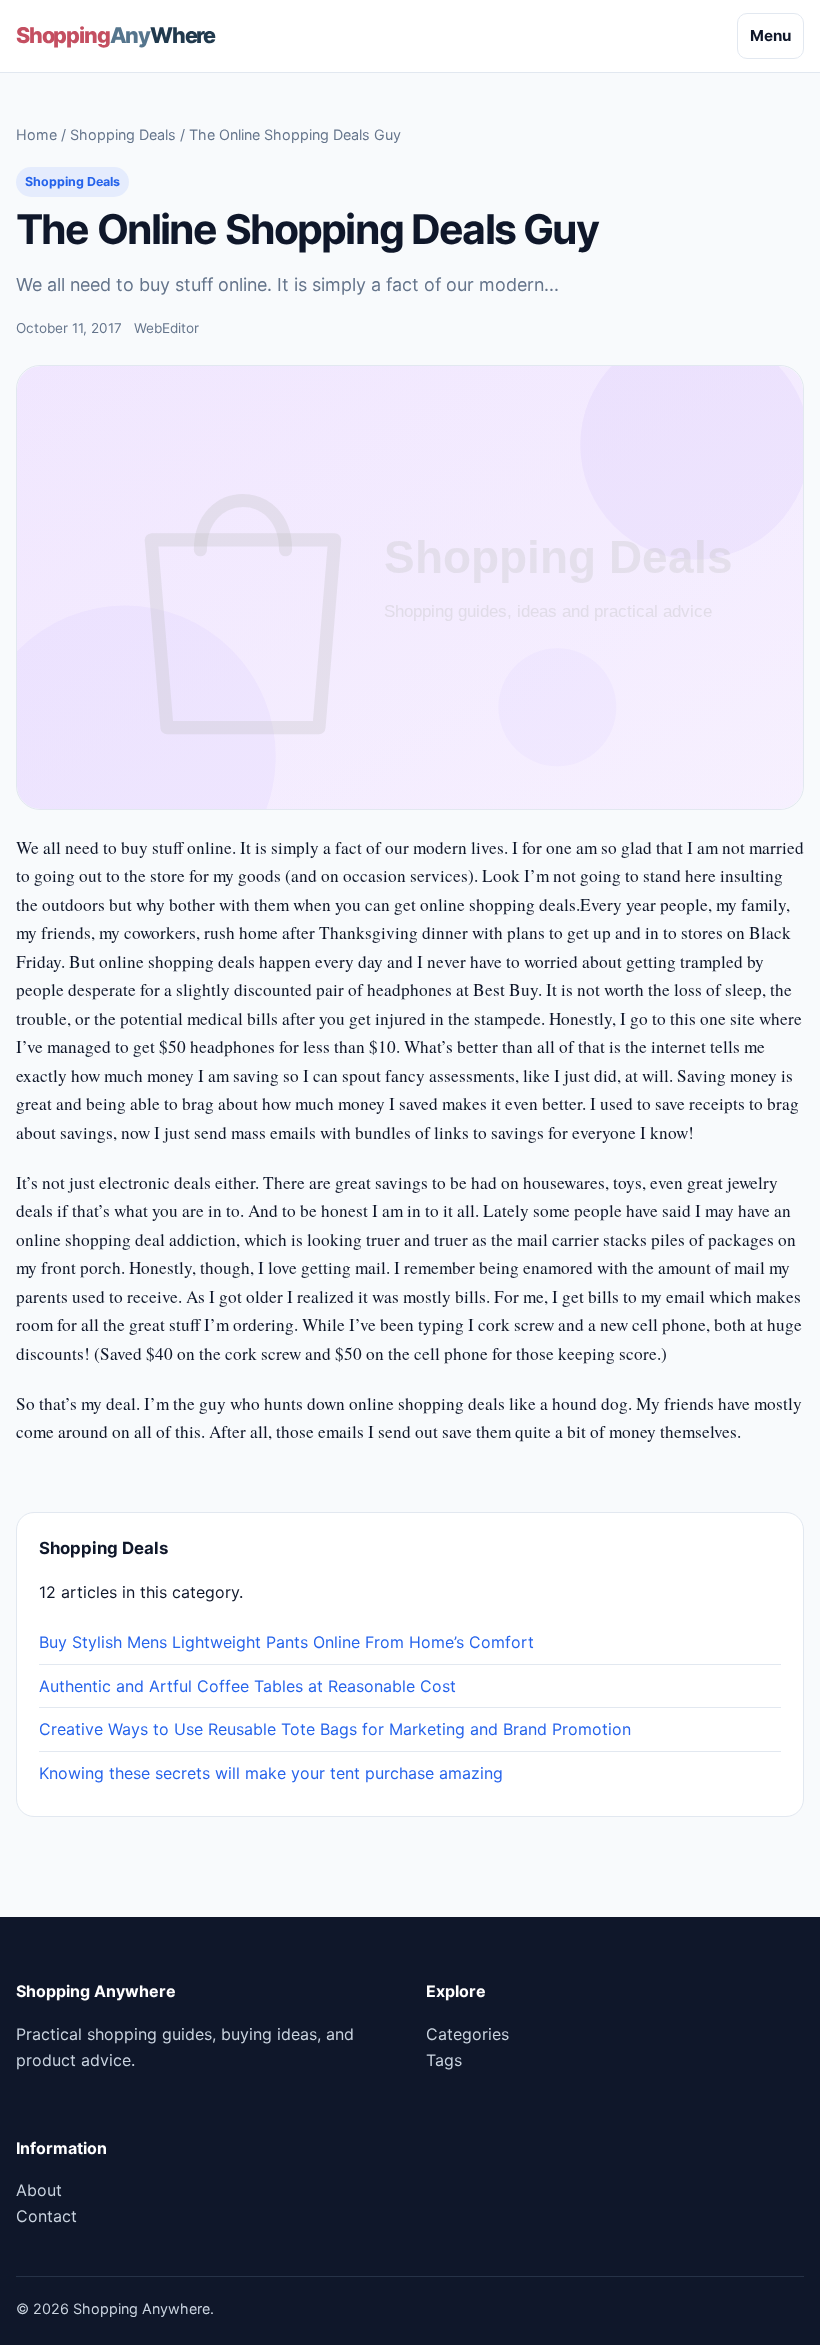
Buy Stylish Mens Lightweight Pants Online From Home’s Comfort (286, 1642)
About (39, 2190)
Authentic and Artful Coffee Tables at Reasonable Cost (247, 1686)
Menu (770, 35)
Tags (444, 2060)
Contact (46, 2216)
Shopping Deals (123, 134)
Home (36, 134)
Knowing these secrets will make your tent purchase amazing (271, 1773)
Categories (467, 2034)
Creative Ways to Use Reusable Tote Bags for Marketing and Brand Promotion (335, 1729)
